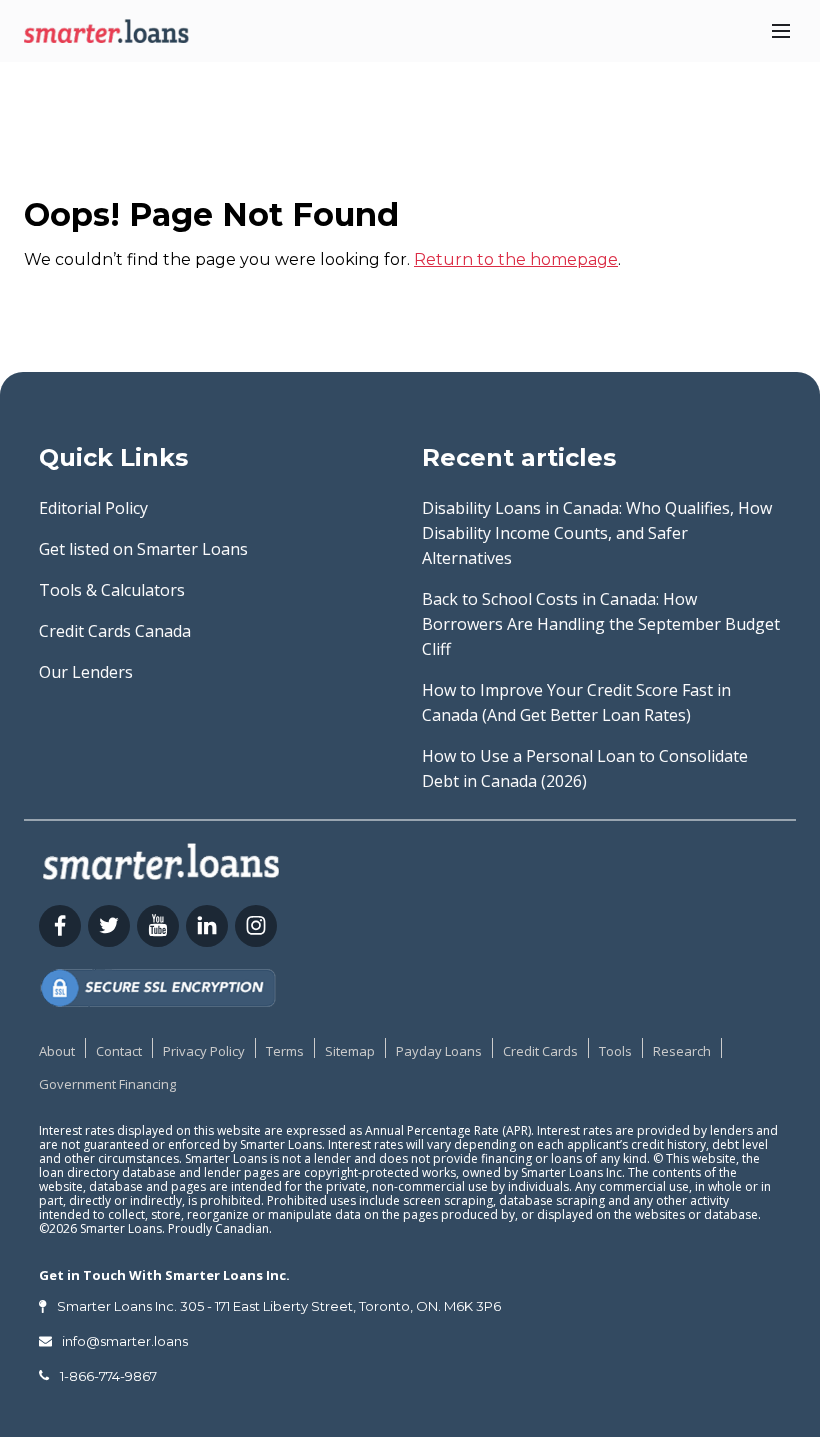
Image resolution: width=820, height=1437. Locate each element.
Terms (285, 1051)
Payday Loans (439, 1051)
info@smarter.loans (125, 1341)
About (57, 1051)
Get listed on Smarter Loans (143, 549)
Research (682, 1051)
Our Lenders (86, 672)
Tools (615, 1051)
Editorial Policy (93, 508)
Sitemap (350, 1051)
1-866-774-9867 (108, 1376)
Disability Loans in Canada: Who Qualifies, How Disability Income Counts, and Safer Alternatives (597, 533)
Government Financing (107, 1084)
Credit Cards (540, 1051)
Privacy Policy (204, 1051)
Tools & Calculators (112, 590)
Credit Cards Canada (115, 631)
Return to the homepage (516, 259)
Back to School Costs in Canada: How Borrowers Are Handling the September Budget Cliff (601, 624)
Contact (119, 1051)
